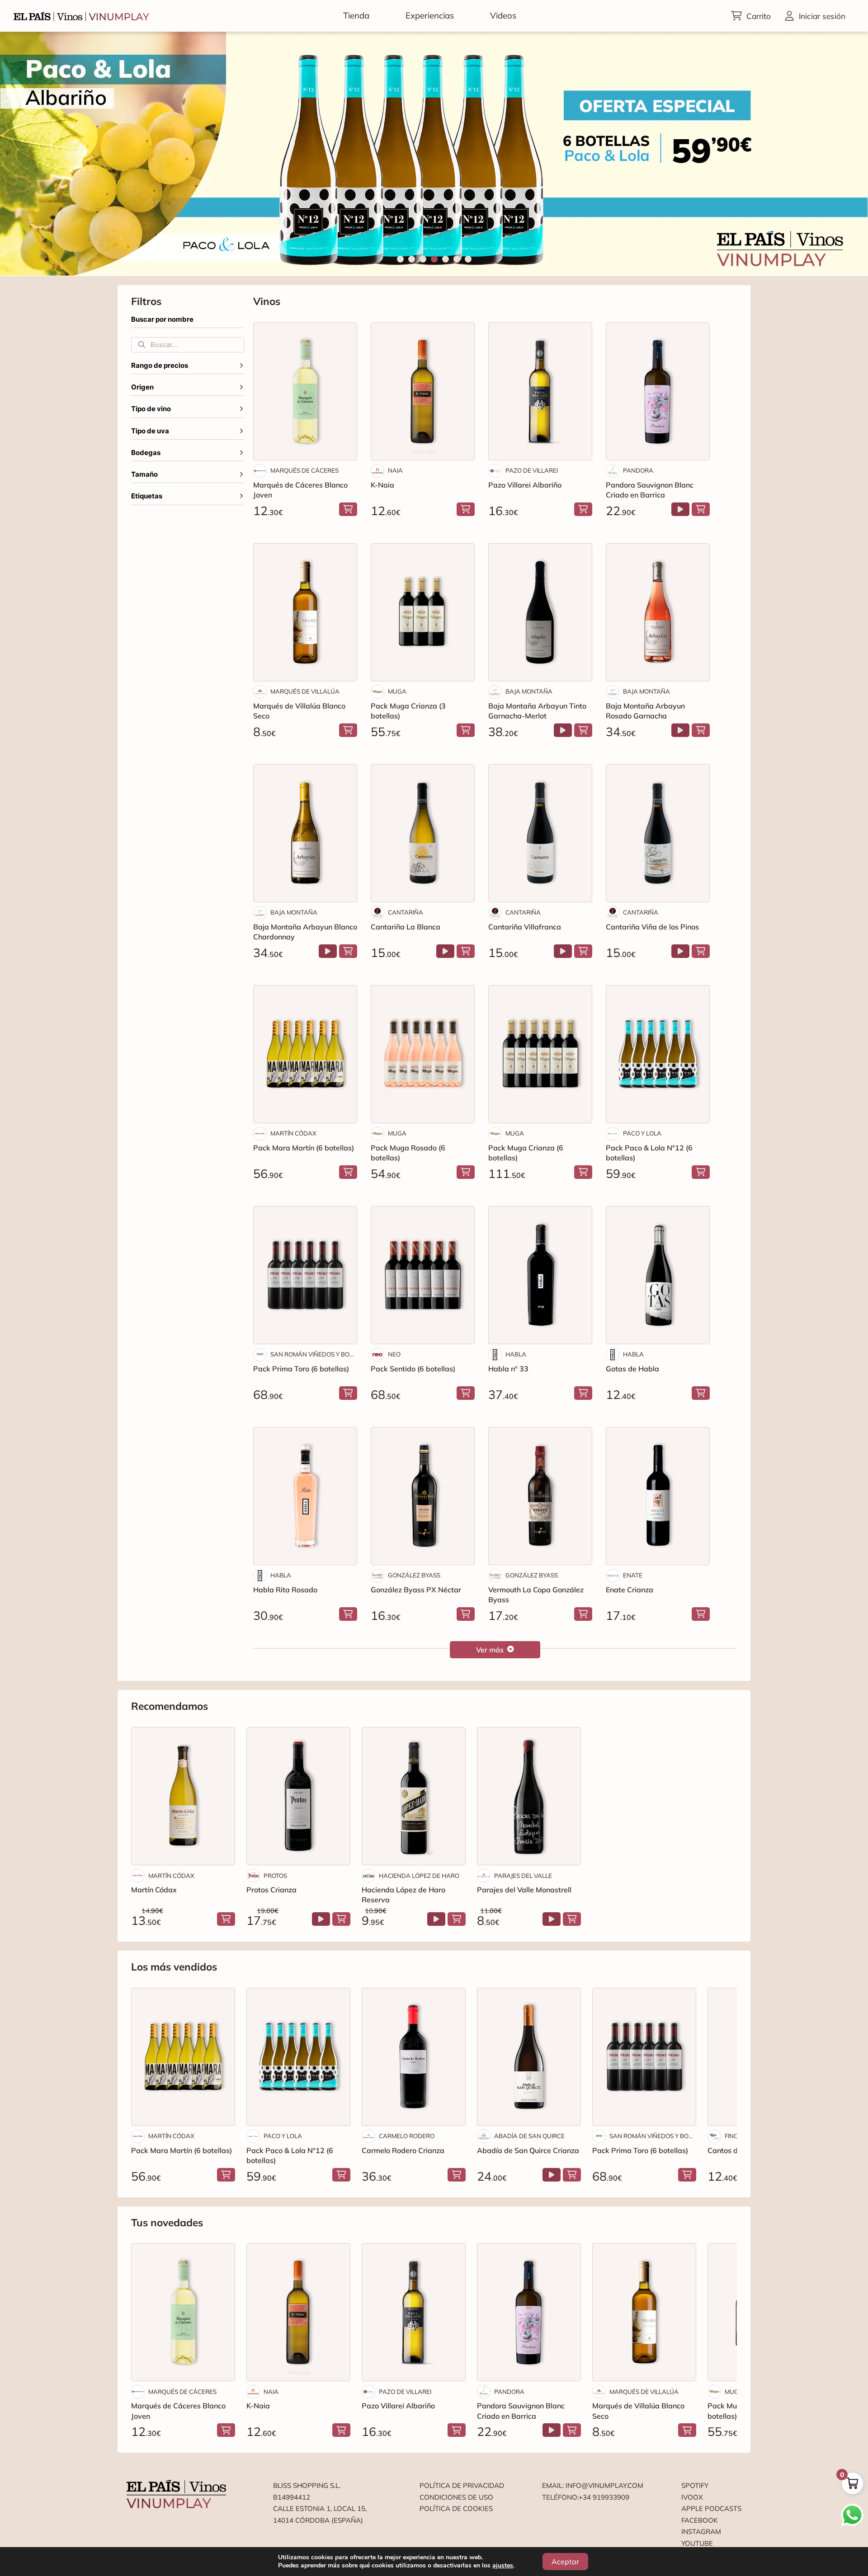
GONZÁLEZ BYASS (414, 1575)
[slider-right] (845, 154)
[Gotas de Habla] (658, 1275)
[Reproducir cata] (680, 509)
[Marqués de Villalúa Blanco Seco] (305, 612)
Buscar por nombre (162, 319)
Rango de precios (160, 366)
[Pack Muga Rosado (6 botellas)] (423, 1054)
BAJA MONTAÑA (529, 691)
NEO (394, 1354)
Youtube (697, 2543)
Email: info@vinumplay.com (593, 2485)
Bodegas (146, 453)
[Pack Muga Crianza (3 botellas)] (423, 612)
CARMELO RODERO (407, 2136)
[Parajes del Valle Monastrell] (529, 1796)
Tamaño (144, 474)
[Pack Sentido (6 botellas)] (423, 1275)
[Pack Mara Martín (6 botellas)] (305, 1054)
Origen (142, 387)
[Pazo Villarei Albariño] (540, 391)
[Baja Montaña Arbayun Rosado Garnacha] (658, 612)
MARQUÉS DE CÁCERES (304, 470)
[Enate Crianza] (658, 1496)
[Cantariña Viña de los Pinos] (658, 833)
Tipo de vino (151, 409)
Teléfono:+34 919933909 (586, 2497)
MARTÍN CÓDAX (293, 1133)
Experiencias (430, 15)
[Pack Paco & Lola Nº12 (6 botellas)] (658, 1054)
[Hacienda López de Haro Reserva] (414, 1796)
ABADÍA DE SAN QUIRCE (529, 2136)
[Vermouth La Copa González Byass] (540, 1496)
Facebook (700, 2520)
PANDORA (638, 470)
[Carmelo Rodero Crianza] (414, 2057)
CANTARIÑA (406, 912)
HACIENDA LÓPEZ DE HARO (419, 1876)
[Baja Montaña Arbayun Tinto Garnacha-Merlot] (540, 612)
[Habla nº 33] (540, 1275)
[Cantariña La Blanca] (423, 833)
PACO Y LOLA (642, 1133)
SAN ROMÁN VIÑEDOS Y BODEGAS (314, 1354)
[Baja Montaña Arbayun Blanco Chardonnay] (305, 833)
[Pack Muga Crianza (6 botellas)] (540, 1054)
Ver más (490, 1650)
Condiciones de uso (456, 2497)
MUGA (397, 691)
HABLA (516, 1354)
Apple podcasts (711, 2508)
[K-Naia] (423, 391)
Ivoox (692, 2497)
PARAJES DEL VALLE (523, 1876)
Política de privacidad (462, 2485)
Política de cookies (456, 2508)
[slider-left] (23, 154)
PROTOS (275, 1876)
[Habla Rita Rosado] (305, 1496)
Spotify (695, 2485)
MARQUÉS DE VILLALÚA (305, 691)
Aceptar (565, 2562)
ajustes (503, 2566)
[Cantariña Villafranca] (540, 833)
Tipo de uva (150, 431)
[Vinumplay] (81, 16)
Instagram (701, 2531)
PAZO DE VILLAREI (532, 470)
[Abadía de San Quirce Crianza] (529, 2057)
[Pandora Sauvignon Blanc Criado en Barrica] (658, 391)
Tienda (356, 15)
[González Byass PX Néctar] (423, 1496)
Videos (503, 15)
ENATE (633, 1575)
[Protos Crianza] (298, 1796)
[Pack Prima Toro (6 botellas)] (305, 1275)
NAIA (395, 470)
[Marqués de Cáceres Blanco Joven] (305, 391)
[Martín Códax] (183, 1796)
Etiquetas (147, 496)
